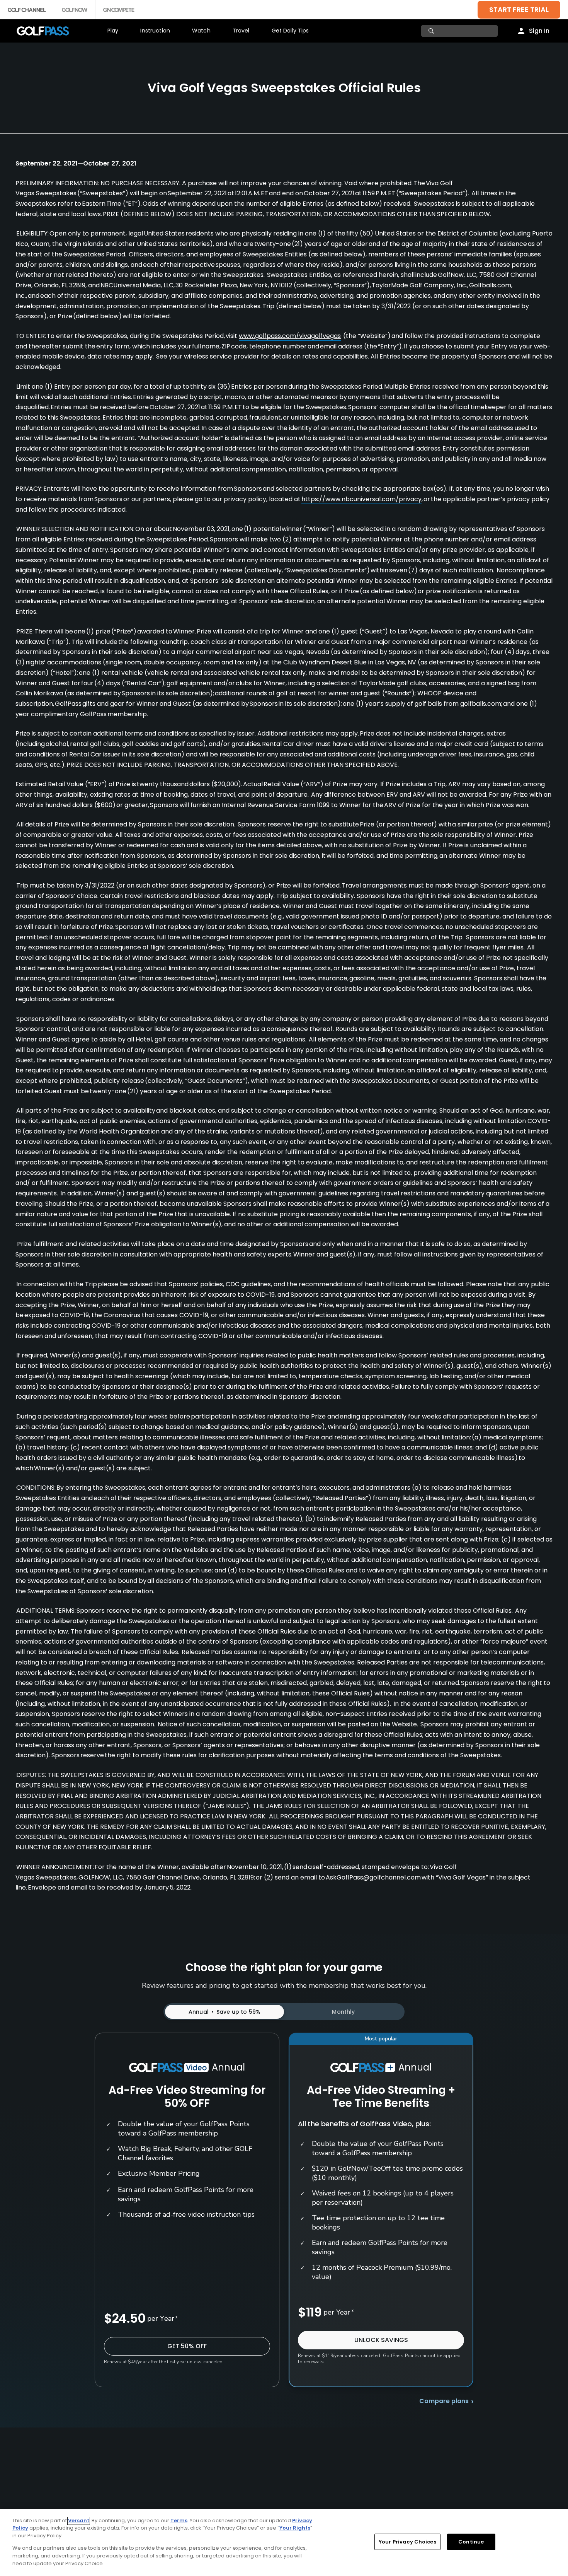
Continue (471, 2542)
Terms (179, 2521)
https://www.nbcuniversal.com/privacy (361, 499)
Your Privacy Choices (407, 2542)
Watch (201, 31)
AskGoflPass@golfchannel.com (373, 1877)
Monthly (343, 2012)
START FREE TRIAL (519, 9)
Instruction (155, 31)
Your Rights (295, 2528)
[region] (284, 2543)
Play (113, 31)
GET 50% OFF (187, 2346)
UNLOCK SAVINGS (381, 2340)
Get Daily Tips (290, 31)
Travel (241, 31)
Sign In (539, 31)
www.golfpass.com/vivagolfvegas (290, 336)
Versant (79, 2521)
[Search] (432, 31)
